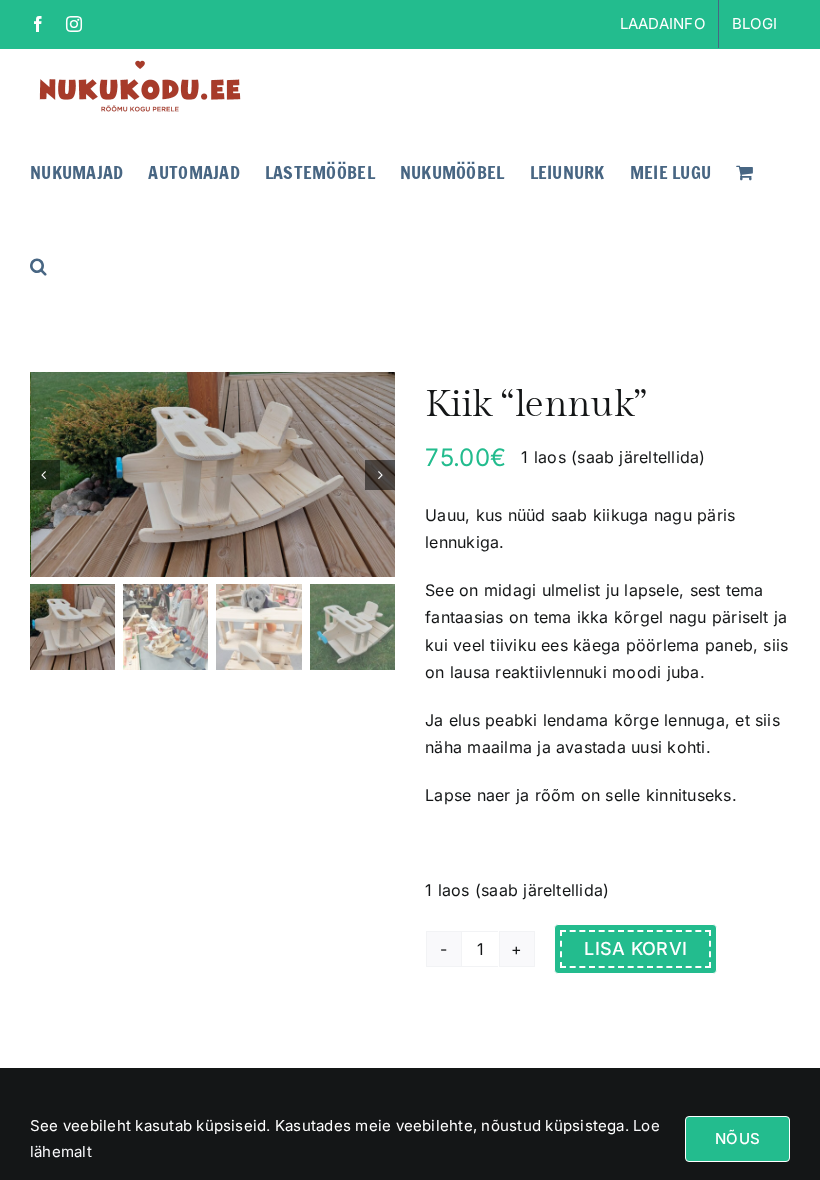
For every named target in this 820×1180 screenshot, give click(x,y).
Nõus (737, 1138)
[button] (38, 264)
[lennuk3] (213, 474)
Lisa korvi (635, 948)
